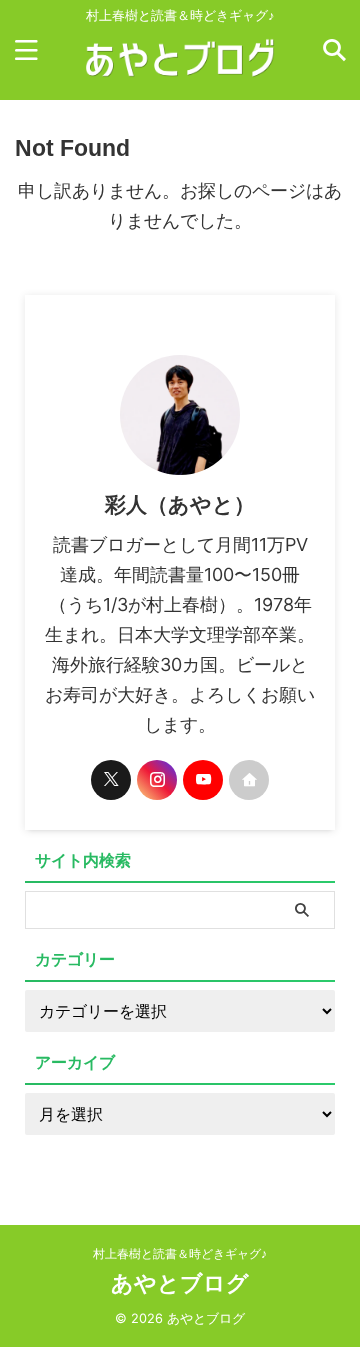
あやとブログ (180, 1283)
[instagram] (157, 780)
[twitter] (111, 780)
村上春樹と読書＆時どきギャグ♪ (180, 1253)
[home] (249, 780)
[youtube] (203, 780)
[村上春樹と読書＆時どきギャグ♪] (180, 77)
